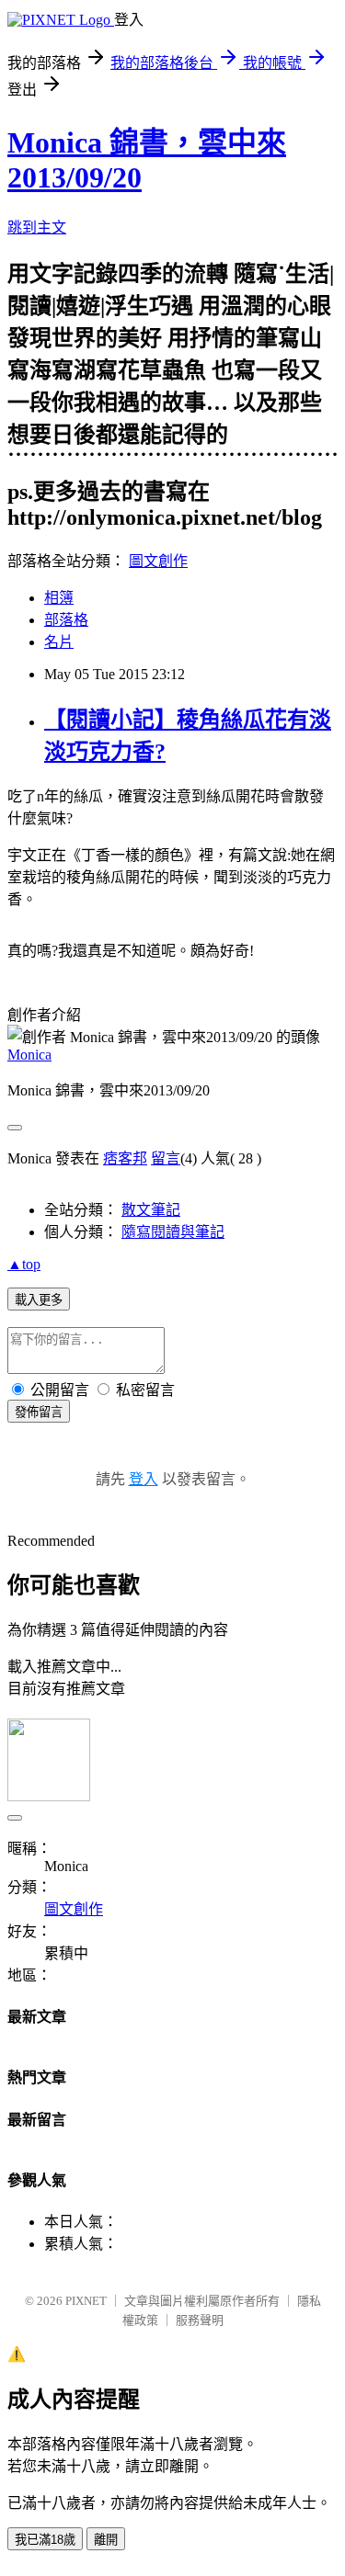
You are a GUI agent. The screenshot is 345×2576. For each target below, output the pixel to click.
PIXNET (86, 2301)
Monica (29, 1055)
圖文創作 (158, 561)
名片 (59, 642)
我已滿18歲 (45, 2540)
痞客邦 (125, 1158)
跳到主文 (37, 227)
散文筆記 (151, 1210)
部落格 (66, 620)
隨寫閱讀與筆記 (173, 1232)
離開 (106, 2540)
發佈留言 (39, 1412)
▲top (24, 1264)
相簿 (59, 598)
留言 (166, 1158)
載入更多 (39, 1300)
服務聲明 (200, 2320)
